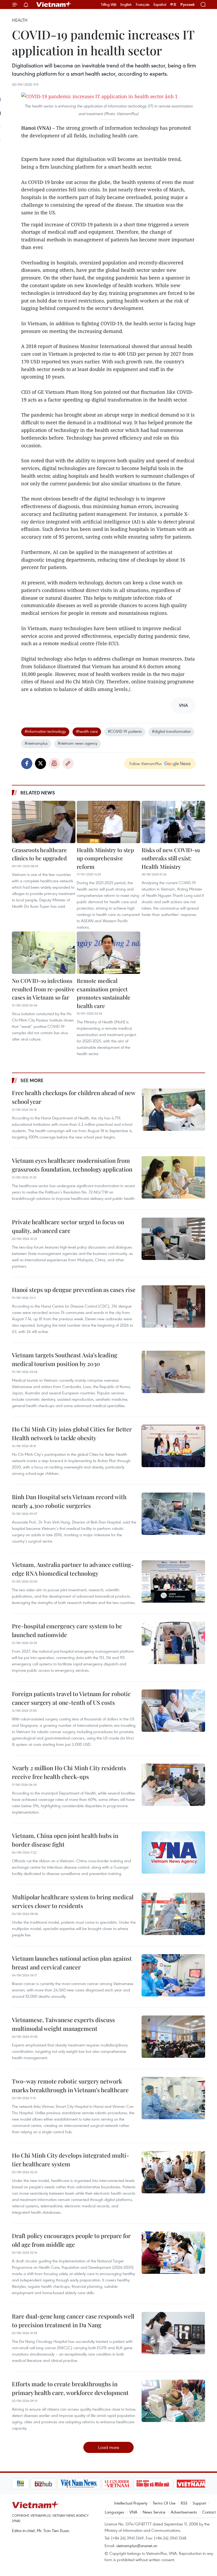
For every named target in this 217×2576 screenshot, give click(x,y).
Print (54, 763)
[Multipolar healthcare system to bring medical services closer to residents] (173, 1914)
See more (32, 1080)
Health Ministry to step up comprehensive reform (105, 858)
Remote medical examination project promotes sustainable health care (104, 993)
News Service (154, 2512)
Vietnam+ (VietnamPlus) (54, 4)
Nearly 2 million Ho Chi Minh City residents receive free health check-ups (69, 1772)
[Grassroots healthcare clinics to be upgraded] (44, 822)
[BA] (173, 2484)
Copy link (68, 763)
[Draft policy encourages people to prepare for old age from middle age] (173, 2253)
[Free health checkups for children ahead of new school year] (173, 1110)
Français (143, 4)
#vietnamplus (36, 743)
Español (160, 4)
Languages (114, 2512)
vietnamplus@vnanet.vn (137, 2546)
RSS (184, 2503)
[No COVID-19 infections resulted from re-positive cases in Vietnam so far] (44, 953)
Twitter (40, 763)
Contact (209, 2512)
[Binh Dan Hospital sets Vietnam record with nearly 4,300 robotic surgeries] (173, 1514)
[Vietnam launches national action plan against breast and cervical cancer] (173, 1975)
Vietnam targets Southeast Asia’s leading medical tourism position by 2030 (65, 1359)
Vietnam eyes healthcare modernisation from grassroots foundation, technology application (72, 1165)
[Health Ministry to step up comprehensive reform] (108, 822)
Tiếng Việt (109, 4)
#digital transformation (171, 731)
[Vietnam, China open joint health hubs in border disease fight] (173, 1852)
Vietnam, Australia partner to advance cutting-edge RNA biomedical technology (73, 1569)
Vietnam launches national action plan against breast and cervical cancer (72, 1963)
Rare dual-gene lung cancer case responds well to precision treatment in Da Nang (73, 2320)
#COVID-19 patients (125, 731)
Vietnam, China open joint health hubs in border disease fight (65, 1840)
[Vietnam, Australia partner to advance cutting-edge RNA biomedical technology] (173, 1581)
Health (20, 20)
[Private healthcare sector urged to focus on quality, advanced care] (173, 1239)
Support (199, 2503)
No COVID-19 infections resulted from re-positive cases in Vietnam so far (43, 989)
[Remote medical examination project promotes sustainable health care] (108, 953)
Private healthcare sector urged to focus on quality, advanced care (68, 1226)
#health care (87, 731)
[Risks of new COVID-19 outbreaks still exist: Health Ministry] (173, 822)
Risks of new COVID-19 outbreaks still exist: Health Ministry (171, 858)
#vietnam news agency (78, 743)
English (126, 4)
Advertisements (184, 2512)
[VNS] (60, 2484)
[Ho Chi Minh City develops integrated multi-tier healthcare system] (173, 2172)
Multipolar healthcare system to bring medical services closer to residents (73, 1901)
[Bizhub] (25, 2484)
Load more (109, 2447)
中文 (173, 4)
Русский (187, 5)
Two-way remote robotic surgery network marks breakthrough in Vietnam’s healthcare (70, 2085)
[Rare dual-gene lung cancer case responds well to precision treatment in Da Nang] (173, 2333)
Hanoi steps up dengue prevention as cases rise (74, 1290)
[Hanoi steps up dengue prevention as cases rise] (173, 1307)
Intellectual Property (131, 2503)
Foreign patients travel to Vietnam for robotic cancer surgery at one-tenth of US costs (71, 1698)
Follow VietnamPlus (146, 763)
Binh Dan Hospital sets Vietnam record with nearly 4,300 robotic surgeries (69, 1501)
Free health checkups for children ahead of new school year (74, 1097)
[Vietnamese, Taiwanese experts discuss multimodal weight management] (173, 2037)
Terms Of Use (164, 2503)
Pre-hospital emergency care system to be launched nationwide (67, 1630)
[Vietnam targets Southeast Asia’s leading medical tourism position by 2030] (173, 1372)
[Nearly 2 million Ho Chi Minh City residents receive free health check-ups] (173, 1785)
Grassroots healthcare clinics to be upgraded (39, 854)
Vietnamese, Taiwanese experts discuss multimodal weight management (63, 2024)
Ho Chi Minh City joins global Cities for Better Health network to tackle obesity (72, 1433)
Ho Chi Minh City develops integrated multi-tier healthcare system (71, 2160)
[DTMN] (134, 2484)
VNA (133, 2512)
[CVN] (98, 2484)
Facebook (27, 763)
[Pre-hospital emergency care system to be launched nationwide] (173, 1643)
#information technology (45, 731)
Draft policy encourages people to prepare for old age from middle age (71, 2240)
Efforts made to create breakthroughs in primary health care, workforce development (70, 2388)
